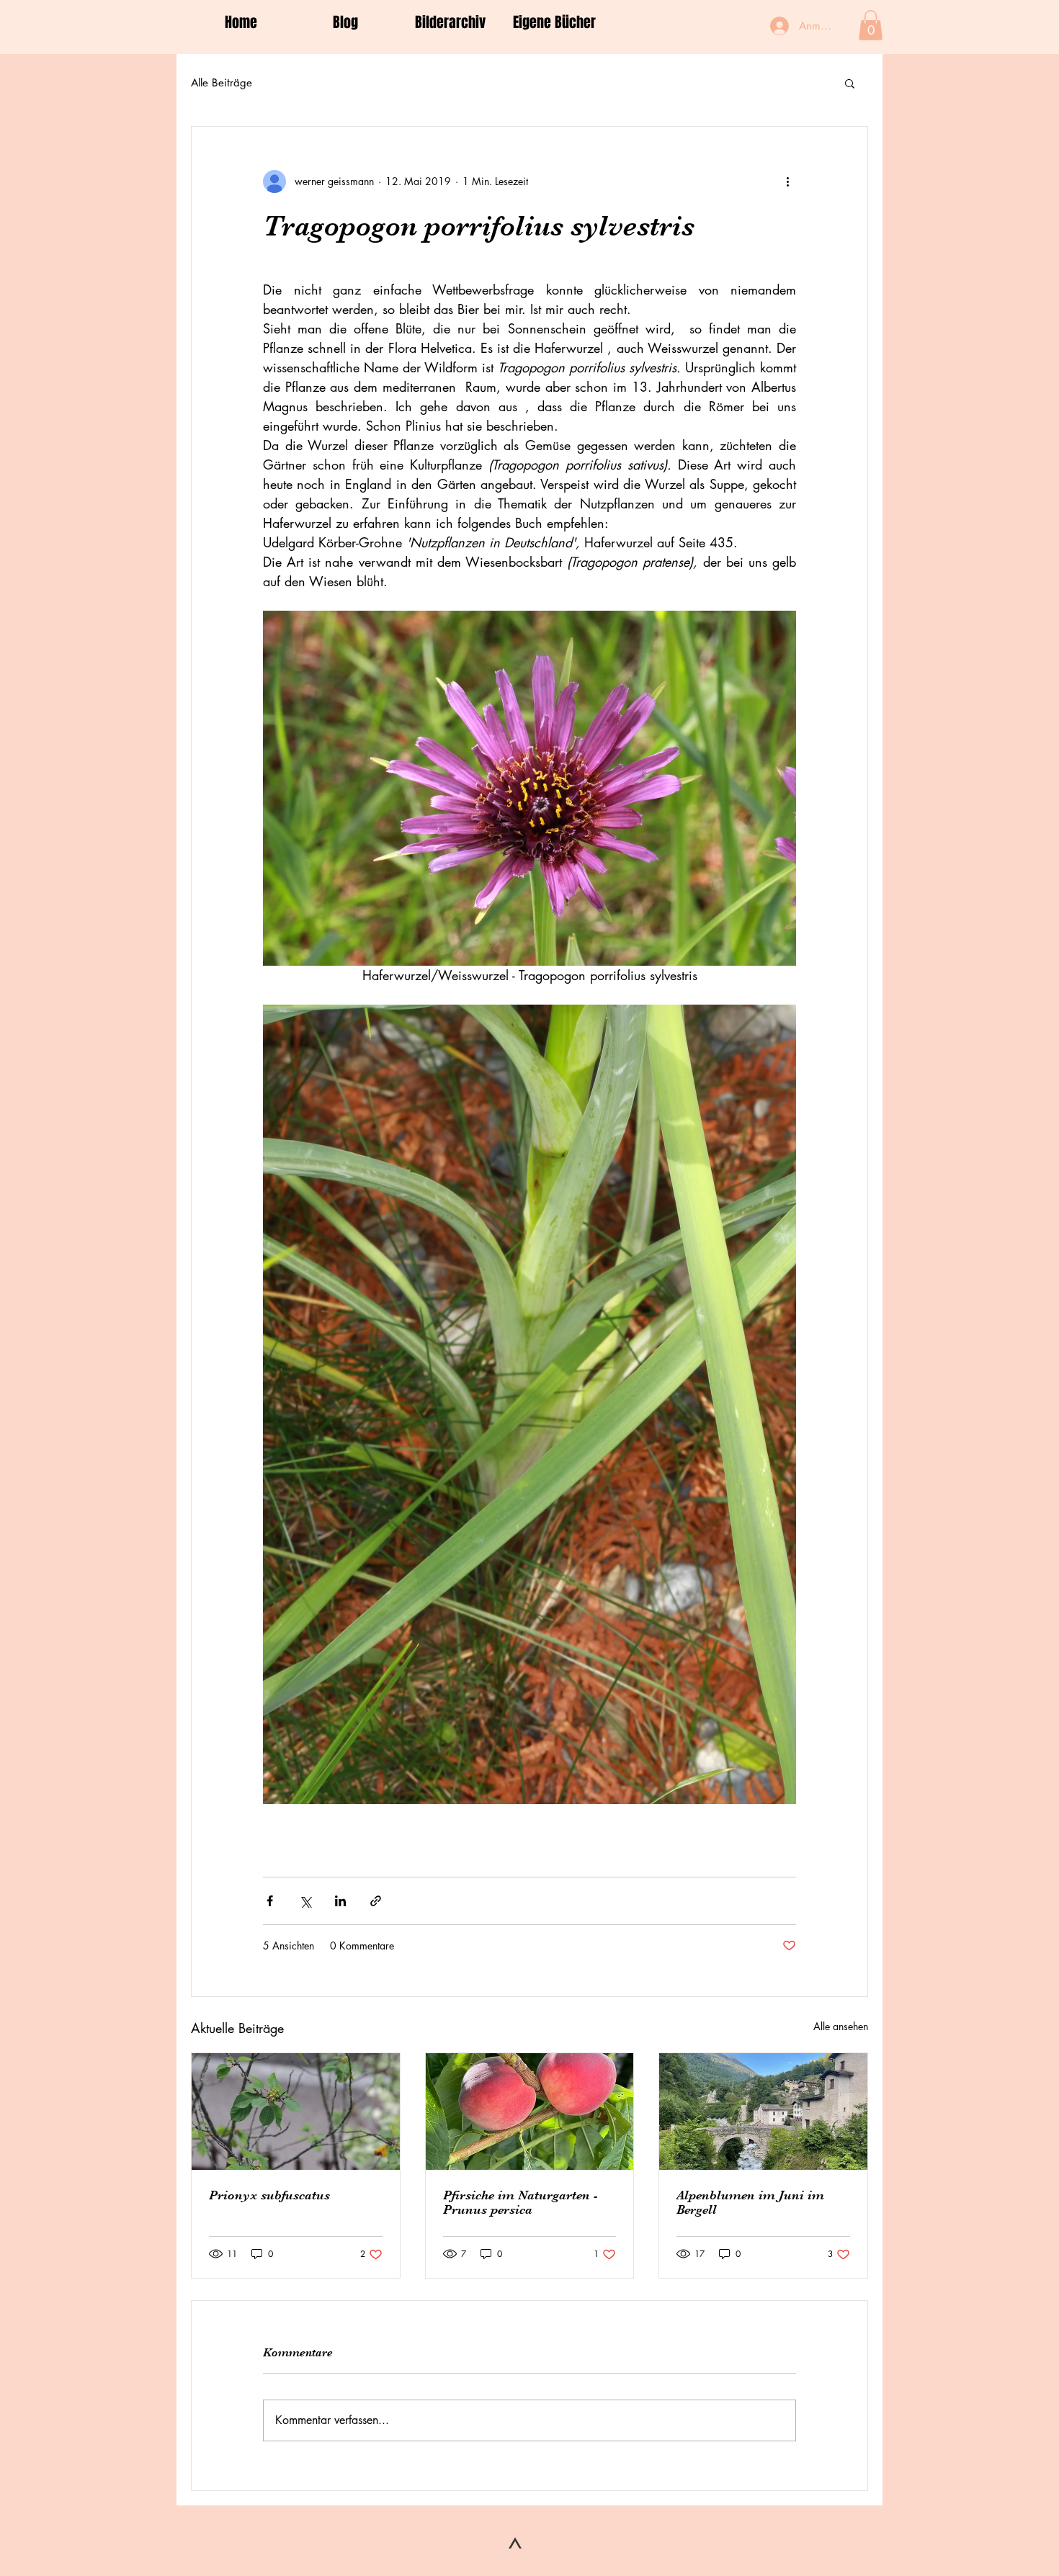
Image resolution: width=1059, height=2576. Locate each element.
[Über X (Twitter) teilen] (305, 1901)
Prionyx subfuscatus (269, 2195)
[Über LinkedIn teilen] (340, 1901)
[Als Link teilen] (376, 1901)
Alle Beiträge (222, 82)
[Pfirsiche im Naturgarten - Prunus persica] (530, 2111)
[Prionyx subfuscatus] (296, 2111)
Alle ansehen (841, 2026)
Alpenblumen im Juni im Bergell (750, 2202)
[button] (850, 83)
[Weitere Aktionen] (787, 181)
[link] (871, 25)
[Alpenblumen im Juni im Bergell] (763, 2111)
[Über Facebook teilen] (270, 1901)
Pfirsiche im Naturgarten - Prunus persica (520, 2202)
